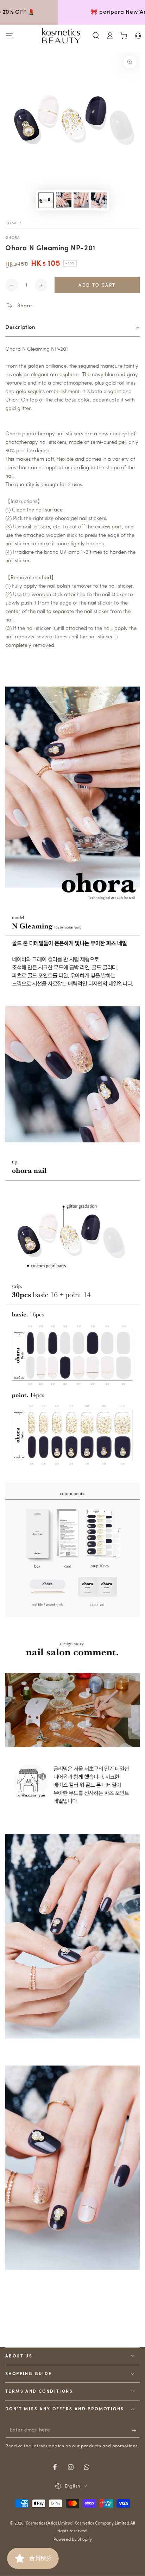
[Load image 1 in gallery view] (46, 200)
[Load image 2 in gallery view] (64, 200)
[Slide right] (139, 12)
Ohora (13, 238)
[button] (96, 36)
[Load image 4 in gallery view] (99, 200)
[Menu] (9, 36)
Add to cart (97, 286)
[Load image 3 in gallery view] (81, 200)
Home (11, 223)
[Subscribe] (136, 2431)
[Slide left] (6, 12)
